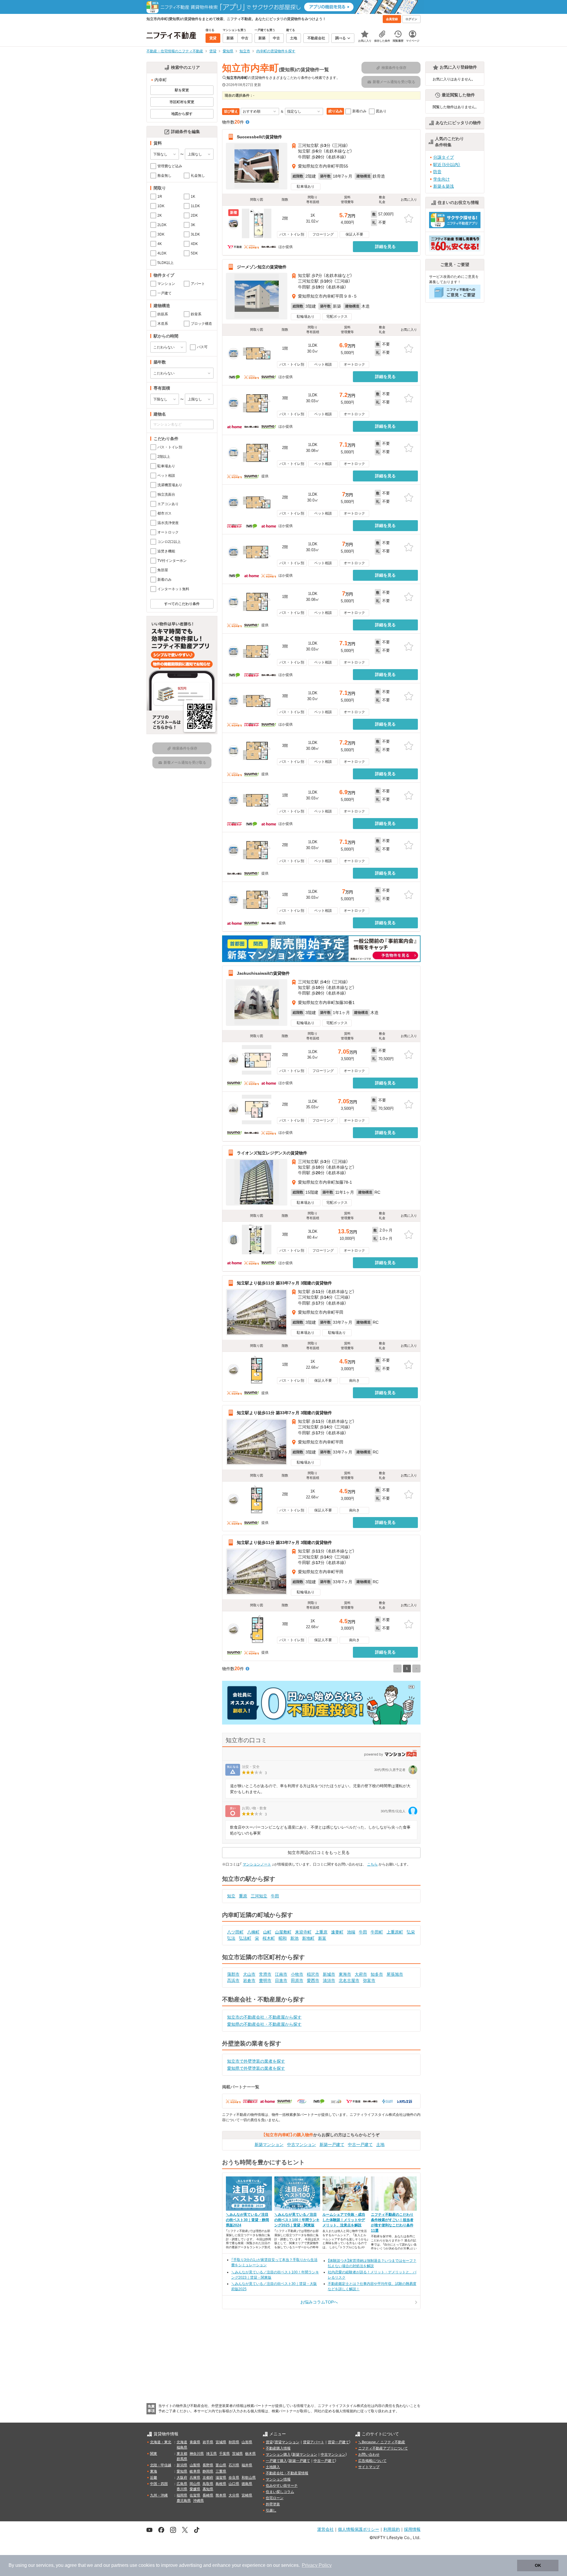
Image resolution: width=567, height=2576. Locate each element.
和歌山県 (249, 2478)
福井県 (247, 2465)
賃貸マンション (287, 2442)
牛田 (275, 1896)
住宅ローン (275, 2498)
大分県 (234, 2495)
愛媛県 (195, 2489)
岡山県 (195, 2484)
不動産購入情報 (278, 2448)
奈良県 (234, 2478)
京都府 (208, 2478)
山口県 (234, 2484)
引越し (271, 2510)
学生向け (441, 179)
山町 (267, 1932)
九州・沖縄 (159, 2495)
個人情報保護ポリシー (359, 2529)
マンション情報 (278, 2479)
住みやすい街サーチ (282, 2486)
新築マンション (269, 2144)
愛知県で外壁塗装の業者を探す (256, 2068)
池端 (351, 1932)
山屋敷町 (283, 1932)
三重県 (221, 2471)
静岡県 (208, 2471)
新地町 (308, 1938)
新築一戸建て (332, 2144)
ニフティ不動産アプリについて (383, 2448)
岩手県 (208, 2442)
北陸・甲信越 (161, 2465)
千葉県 (224, 2454)
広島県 (182, 2484)
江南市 (281, 1974)
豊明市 (265, 1980)
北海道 (182, 2442)
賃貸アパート (314, 2442)
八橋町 (253, 1932)
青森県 (195, 2442)
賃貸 (269, 2442)
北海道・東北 (161, 2442)
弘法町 (245, 1938)
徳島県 (247, 2484)
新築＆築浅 (444, 186)
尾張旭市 (395, 1974)
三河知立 (259, 1896)
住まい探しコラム (280, 2492)
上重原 (321, 1932)
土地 (380, 2144)
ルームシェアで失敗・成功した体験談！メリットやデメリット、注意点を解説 (344, 2220)
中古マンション (302, 2144)
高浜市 (233, 1980)
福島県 (182, 2447)
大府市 (361, 1974)
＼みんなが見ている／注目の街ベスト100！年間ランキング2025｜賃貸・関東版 (297, 2220)
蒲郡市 (233, 1974)
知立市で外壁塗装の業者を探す (256, 2061)
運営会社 (325, 2529)
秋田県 (234, 2442)
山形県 (247, 2442)
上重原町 (395, 1932)
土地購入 (273, 2467)
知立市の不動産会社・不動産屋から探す (264, 2017)
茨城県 (237, 2454)
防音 (437, 172)
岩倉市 (249, 1980)
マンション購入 (278, 2455)
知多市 (377, 1974)
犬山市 (249, 1974)
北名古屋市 (349, 1980)
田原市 (297, 1980)
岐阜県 (195, 2471)
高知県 (208, 2489)
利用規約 (392, 2529)
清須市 (329, 1980)
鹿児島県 (184, 2501)
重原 (243, 1896)
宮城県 (221, 2442)
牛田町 (377, 1932)
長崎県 (208, 2495)
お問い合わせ (369, 2455)
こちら (372, 1864)
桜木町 (269, 1938)
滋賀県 (221, 2478)
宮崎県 (247, 2495)
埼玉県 (211, 2454)
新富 (322, 1938)
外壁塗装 (273, 2504)
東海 (154, 2471)
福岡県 (182, 2495)
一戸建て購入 (276, 2461)
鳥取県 (208, 2484)
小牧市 (297, 1974)
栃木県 (250, 2454)
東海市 (345, 1974)
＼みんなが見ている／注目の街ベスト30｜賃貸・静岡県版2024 (247, 2220)
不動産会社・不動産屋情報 (287, 2473)
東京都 (182, 2454)
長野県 (208, 2465)
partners (120, 2565)
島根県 (221, 2484)
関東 (154, 2454)
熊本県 (221, 2495)
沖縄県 (198, 2501)
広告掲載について (372, 2461)
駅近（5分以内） (447, 165)
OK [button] (538, 2565)
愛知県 (182, 2471)
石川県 (234, 2465)
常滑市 (265, 1974)
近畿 (154, 2478)
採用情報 (412, 2529)
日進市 (281, 1980)
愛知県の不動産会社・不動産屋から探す (264, 2024)
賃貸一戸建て (338, 2442)
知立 (231, 1896)
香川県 (182, 2489)
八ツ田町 (235, 1932)
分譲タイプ (444, 157)
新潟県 (182, 2465)
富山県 (221, 2465)
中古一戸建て (360, 2144)
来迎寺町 (303, 1932)
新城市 (329, 1974)
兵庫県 (195, 2478)
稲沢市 (313, 1974)
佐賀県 (195, 2495)
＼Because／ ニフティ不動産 (382, 2442)
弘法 (231, 1938)
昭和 (283, 1938)
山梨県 (195, 2465)
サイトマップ (369, 2467)
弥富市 (369, 1980)
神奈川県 (197, 2454)
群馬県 (182, 2459)
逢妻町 (337, 1932)
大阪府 (182, 2478)
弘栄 (411, 1932)
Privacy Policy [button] (317, 2565)
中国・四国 (159, 2484)
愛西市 (313, 1980)
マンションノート (257, 1864)
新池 (294, 1938)
